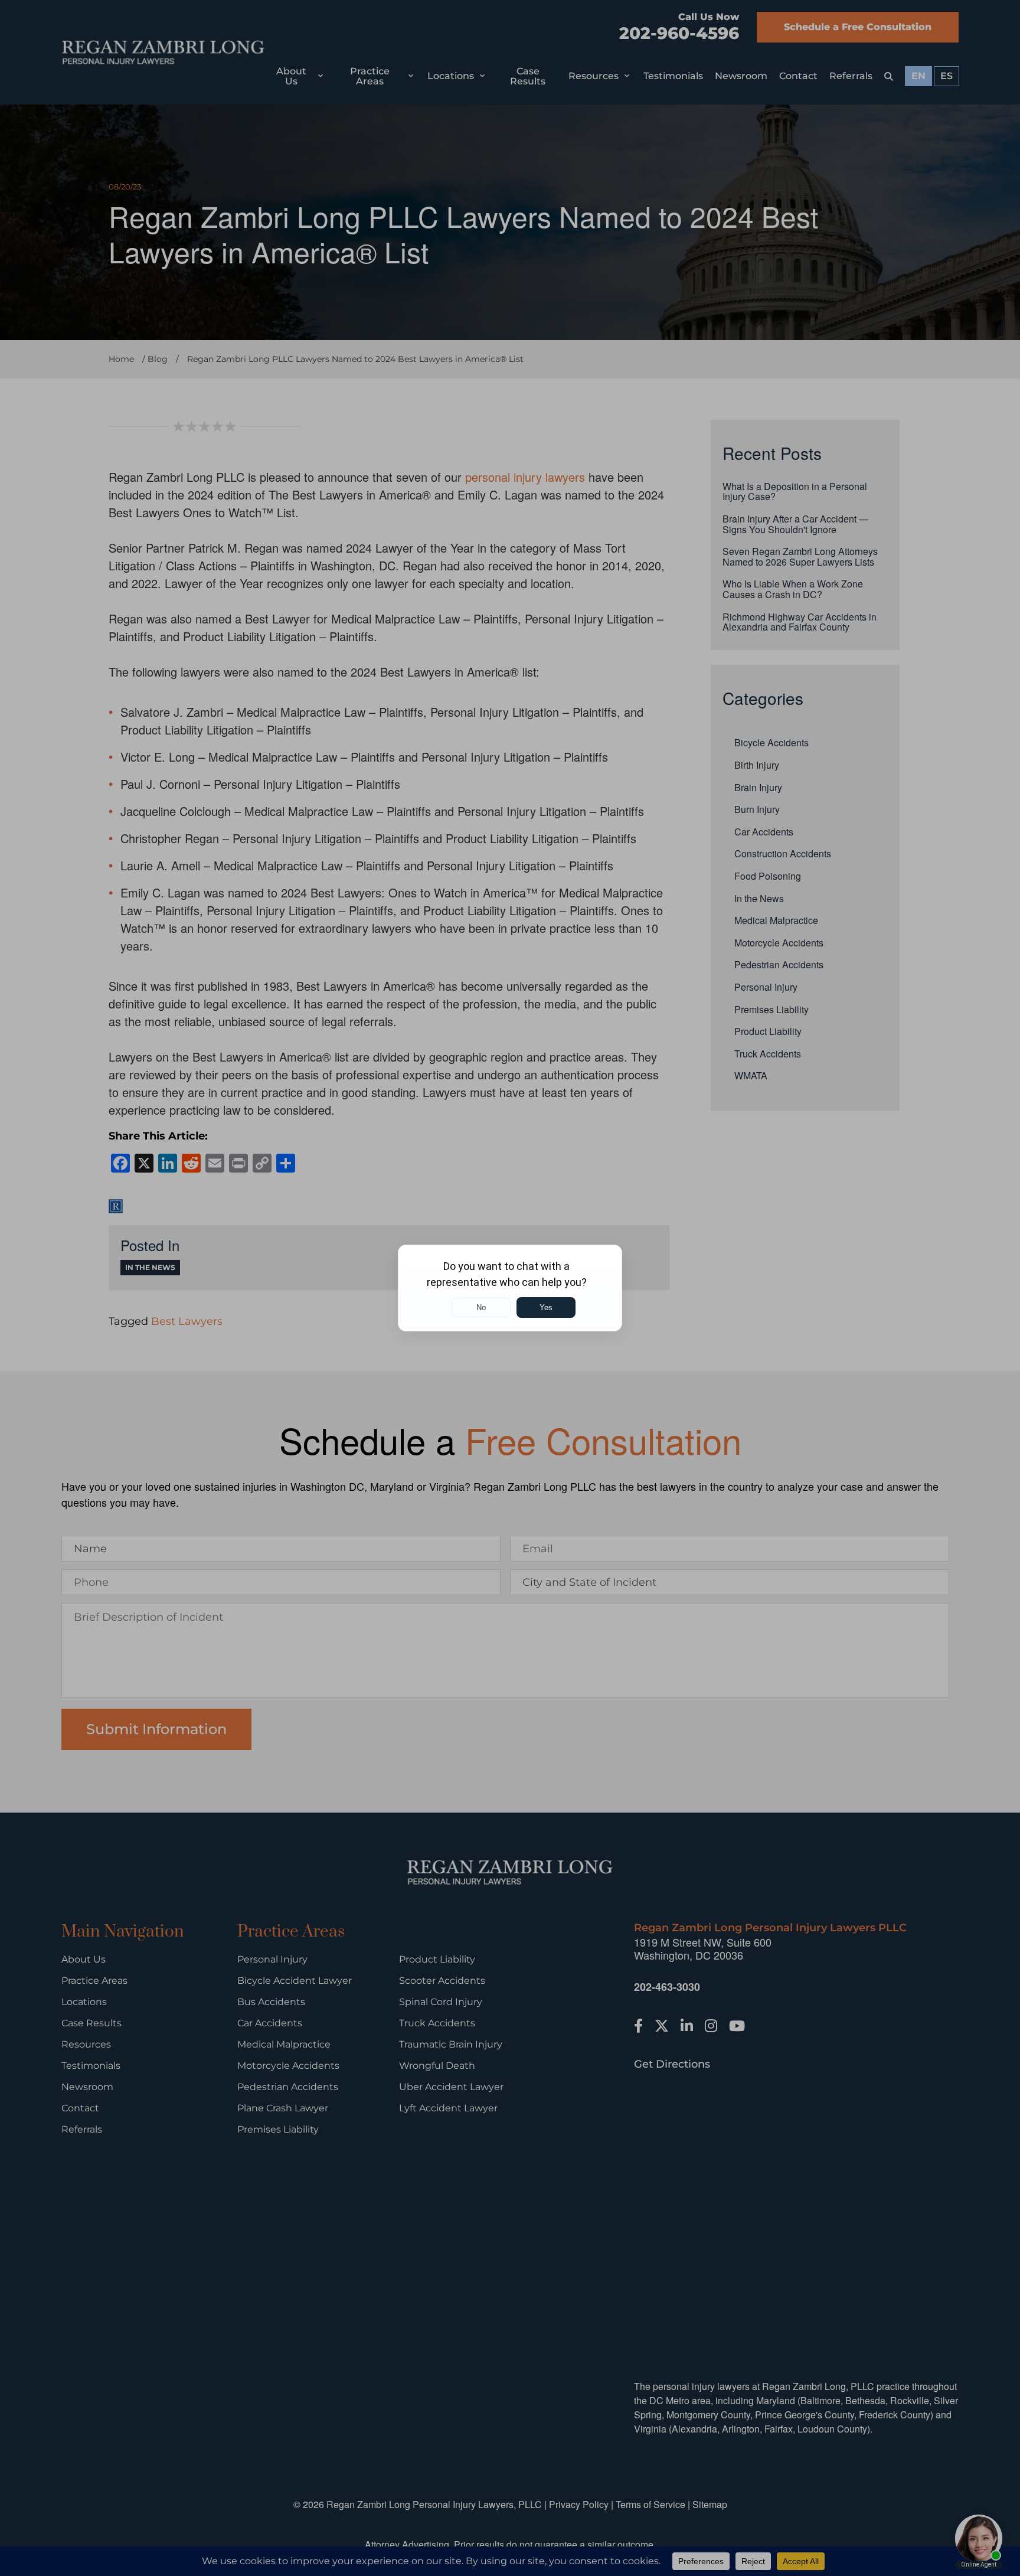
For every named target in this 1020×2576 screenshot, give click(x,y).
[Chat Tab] (510, 1288)
